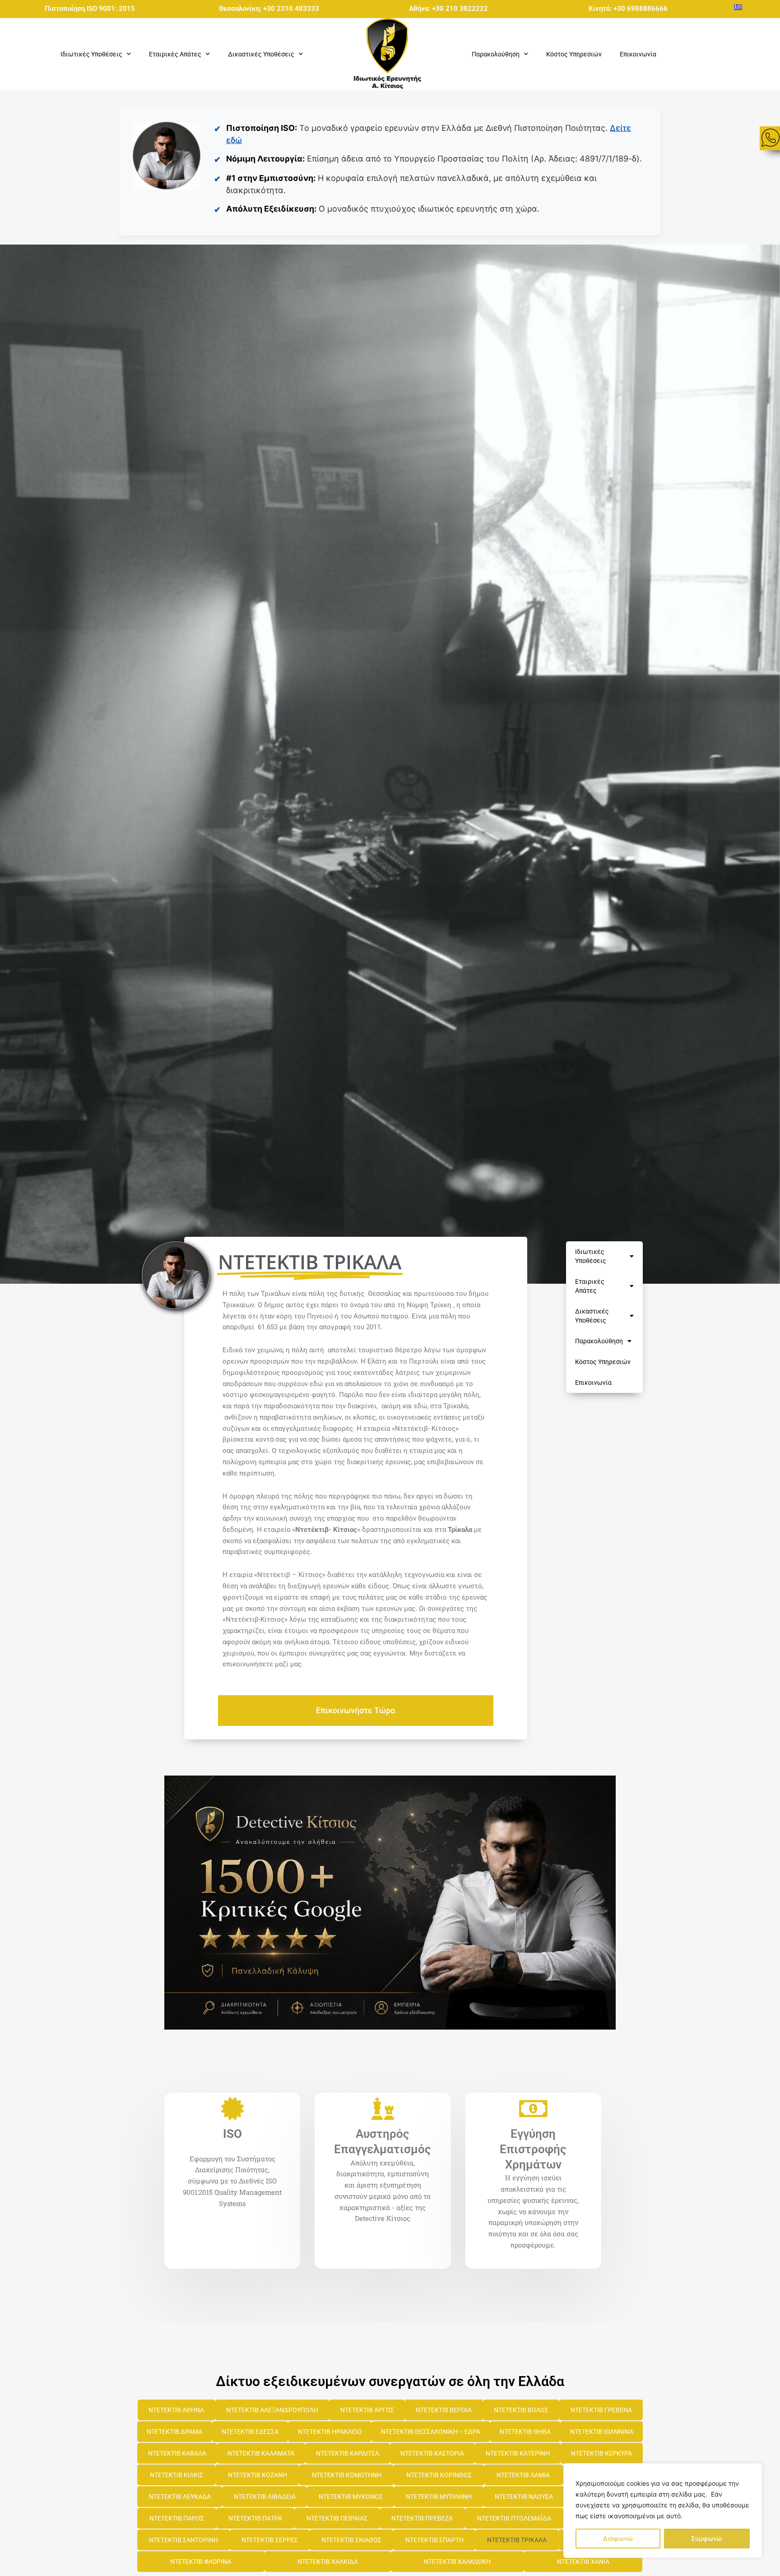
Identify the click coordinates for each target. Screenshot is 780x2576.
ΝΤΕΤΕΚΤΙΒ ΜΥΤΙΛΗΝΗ (439, 2497)
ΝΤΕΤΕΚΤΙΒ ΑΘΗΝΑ (176, 2410)
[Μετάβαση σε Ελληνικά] (738, 7)
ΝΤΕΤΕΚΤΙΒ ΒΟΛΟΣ (521, 2410)
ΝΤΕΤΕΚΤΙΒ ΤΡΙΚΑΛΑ (517, 2540)
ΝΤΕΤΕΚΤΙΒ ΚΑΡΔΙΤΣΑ (348, 2453)
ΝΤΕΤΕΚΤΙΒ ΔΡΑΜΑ (174, 2432)
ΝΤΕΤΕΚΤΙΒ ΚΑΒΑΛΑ (177, 2453)
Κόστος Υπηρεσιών (574, 54)
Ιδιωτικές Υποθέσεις (591, 1256)
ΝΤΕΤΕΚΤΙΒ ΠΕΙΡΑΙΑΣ (337, 2518)
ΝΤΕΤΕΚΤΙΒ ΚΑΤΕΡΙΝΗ (518, 2453)
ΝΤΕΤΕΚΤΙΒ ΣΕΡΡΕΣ (270, 2540)
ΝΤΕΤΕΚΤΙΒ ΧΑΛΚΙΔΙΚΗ (457, 2562)
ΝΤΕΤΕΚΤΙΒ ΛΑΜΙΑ (523, 2475)
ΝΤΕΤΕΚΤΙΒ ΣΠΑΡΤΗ (434, 2540)
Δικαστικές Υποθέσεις (592, 1316)
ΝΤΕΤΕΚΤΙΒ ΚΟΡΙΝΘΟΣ (439, 2475)
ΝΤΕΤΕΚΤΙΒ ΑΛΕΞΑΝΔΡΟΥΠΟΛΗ (272, 2410)
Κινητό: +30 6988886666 (628, 9)
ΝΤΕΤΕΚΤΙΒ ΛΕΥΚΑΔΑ (180, 2497)
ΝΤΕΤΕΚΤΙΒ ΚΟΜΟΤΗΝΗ (347, 2475)
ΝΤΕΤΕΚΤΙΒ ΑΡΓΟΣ (367, 2410)
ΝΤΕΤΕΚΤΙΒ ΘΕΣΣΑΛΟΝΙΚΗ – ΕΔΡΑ (431, 2432)
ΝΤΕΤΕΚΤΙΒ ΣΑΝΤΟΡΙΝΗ (183, 2540)
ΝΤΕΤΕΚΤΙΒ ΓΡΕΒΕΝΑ (601, 2410)
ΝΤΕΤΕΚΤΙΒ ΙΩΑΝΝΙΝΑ (602, 2432)
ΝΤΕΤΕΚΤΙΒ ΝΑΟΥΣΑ (524, 2497)
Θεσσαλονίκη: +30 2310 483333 (269, 9)
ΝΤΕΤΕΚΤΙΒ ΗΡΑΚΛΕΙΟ (330, 2432)
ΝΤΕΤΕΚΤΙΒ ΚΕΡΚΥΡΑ (601, 2453)
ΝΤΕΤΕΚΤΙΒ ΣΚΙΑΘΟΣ (351, 2540)
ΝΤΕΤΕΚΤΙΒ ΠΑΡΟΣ (177, 2518)
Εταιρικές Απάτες (590, 1286)
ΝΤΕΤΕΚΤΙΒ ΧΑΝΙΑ (583, 2562)
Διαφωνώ (618, 2538)
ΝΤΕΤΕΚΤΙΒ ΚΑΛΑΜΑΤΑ (261, 2453)
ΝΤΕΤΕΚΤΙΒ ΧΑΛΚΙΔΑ (328, 2562)
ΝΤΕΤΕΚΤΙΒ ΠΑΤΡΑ (255, 2518)
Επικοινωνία (638, 54)
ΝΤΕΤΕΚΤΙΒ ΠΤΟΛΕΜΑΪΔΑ (514, 2518)
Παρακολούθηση (599, 1341)
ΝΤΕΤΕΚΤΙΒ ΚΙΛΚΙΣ (176, 2475)
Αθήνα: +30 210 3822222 (448, 9)
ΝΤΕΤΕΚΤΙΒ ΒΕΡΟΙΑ (444, 2410)
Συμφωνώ (707, 2538)
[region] (663, 2511)
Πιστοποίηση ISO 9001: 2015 (90, 9)
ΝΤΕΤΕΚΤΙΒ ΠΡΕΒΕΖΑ (422, 2518)
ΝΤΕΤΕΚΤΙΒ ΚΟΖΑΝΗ (258, 2475)
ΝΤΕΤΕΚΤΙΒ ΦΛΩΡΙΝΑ (201, 2562)
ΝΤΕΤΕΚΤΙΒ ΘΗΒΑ (525, 2432)
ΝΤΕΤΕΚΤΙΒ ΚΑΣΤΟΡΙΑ (432, 2453)
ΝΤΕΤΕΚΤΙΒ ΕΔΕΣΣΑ (250, 2432)
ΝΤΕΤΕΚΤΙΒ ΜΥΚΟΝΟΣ (351, 2497)
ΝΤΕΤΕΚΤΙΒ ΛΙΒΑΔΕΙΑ (265, 2497)
